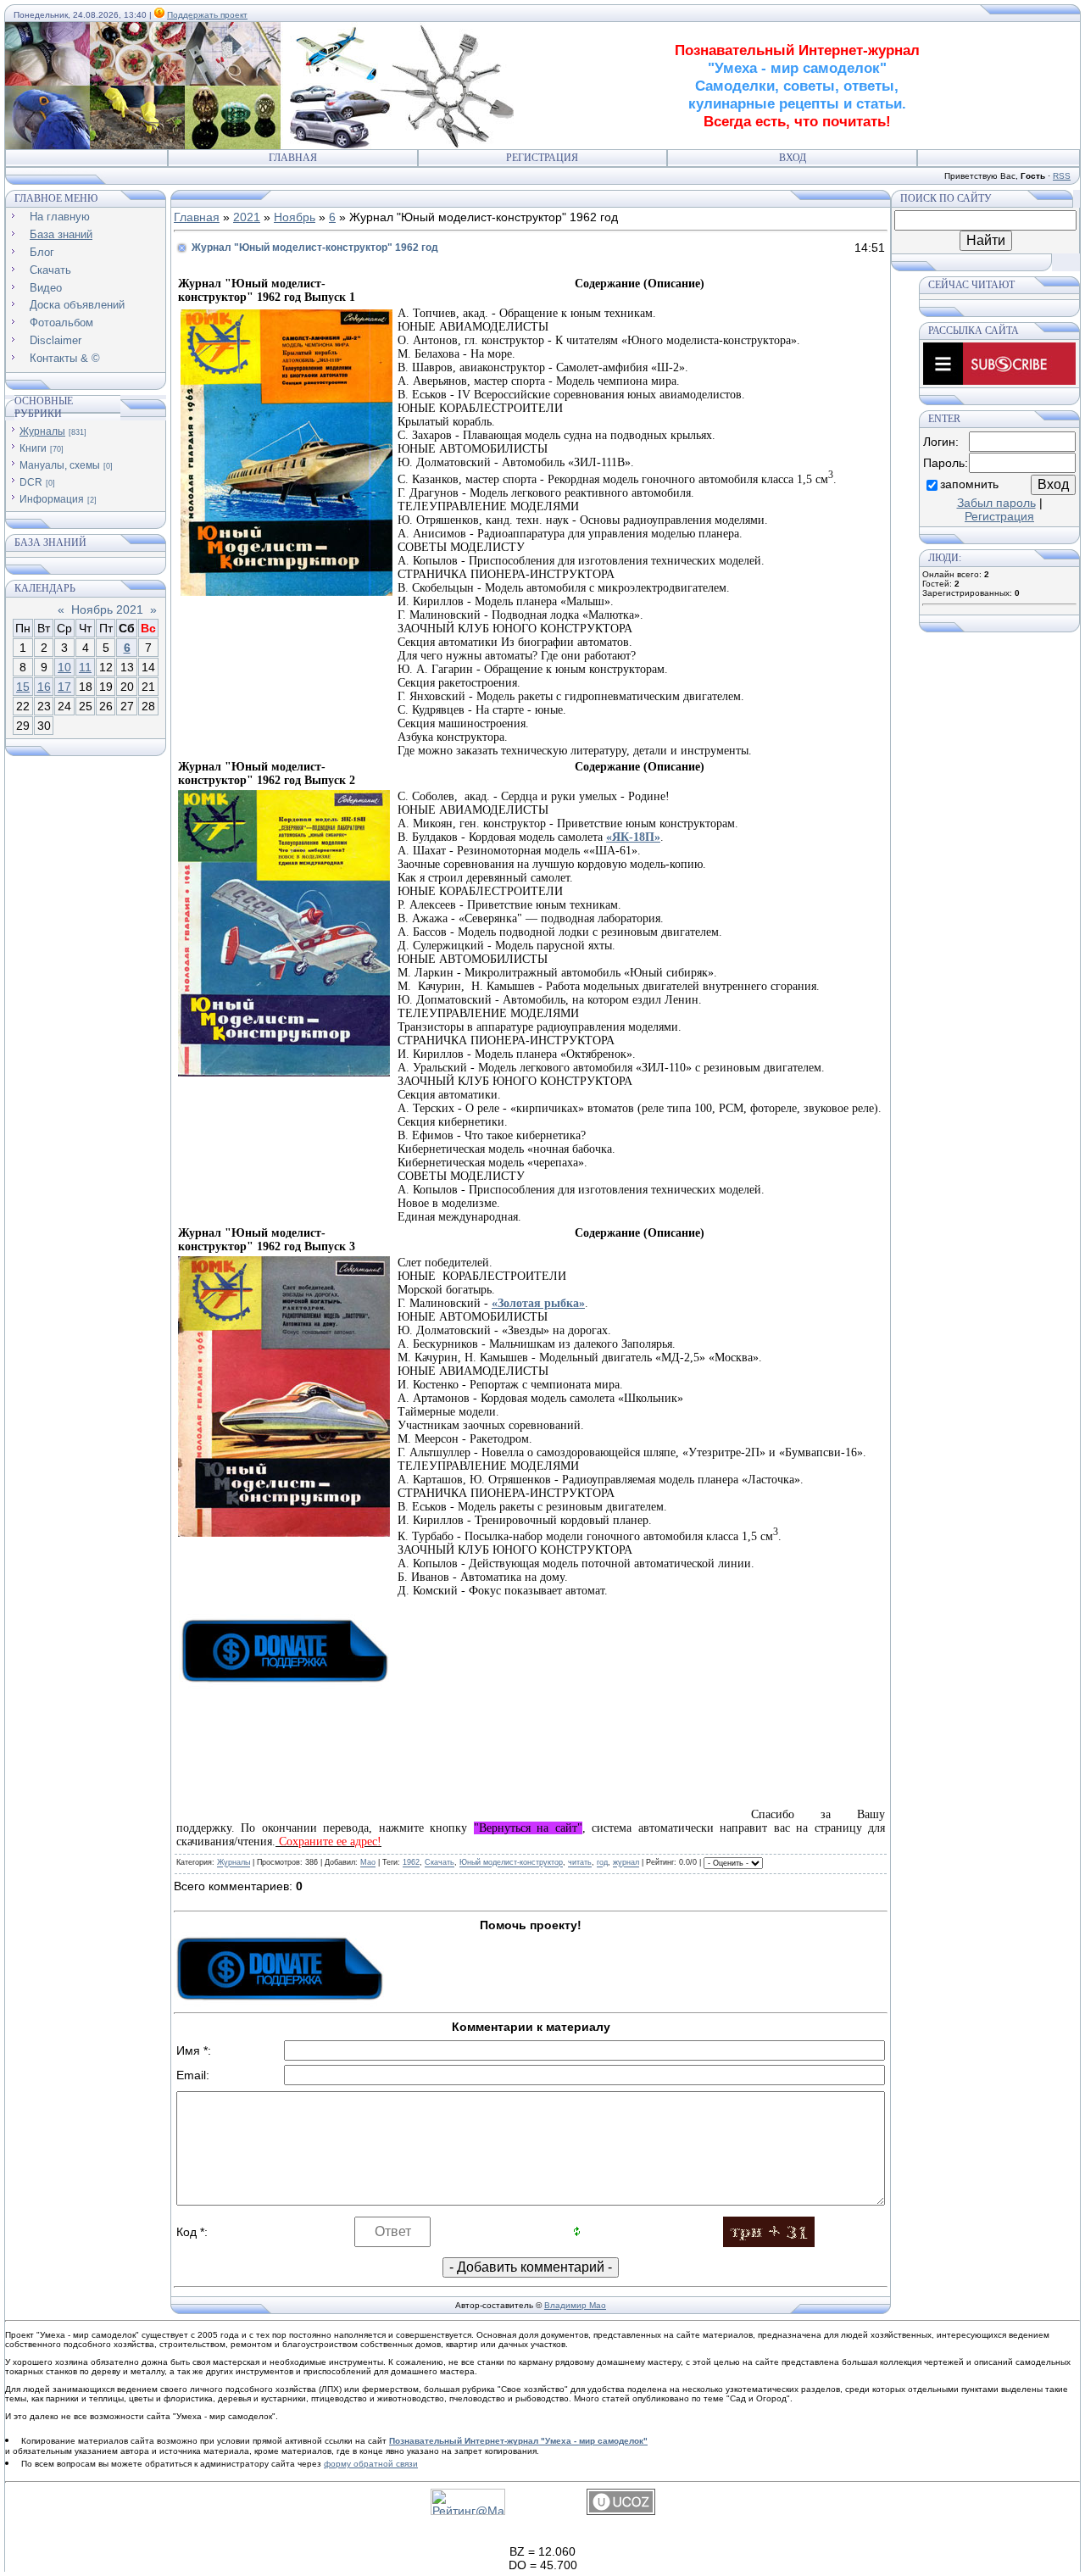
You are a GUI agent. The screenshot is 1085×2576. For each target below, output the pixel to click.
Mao (368, 1863)
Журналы (42, 431)
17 (64, 687)
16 (44, 687)
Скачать (440, 1863)
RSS (1062, 176)
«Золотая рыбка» (538, 1303)
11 (85, 667)
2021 (247, 217)
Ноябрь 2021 (107, 609)
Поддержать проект (207, 15)
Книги (33, 448)
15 (23, 687)
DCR (31, 482)
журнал (626, 1863)
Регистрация (542, 158)
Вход (793, 158)
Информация (52, 499)
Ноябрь (295, 217)
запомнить (969, 484)
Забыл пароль (996, 503)
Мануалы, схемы (60, 465)
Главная (293, 158)
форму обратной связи (371, 2464)
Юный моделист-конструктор (511, 1863)
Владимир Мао (575, 2305)
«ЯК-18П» (633, 837)
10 (64, 667)
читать (580, 1863)
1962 (411, 1863)
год (602, 1863)
